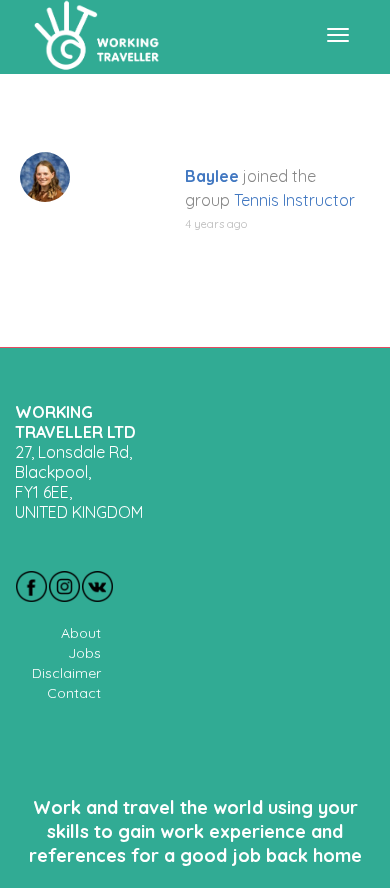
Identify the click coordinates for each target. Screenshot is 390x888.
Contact (74, 693)
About (81, 633)
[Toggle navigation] (338, 35)
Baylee (212, 176)
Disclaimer (66, 673)
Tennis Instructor (294, 200)
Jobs (84, 653)
